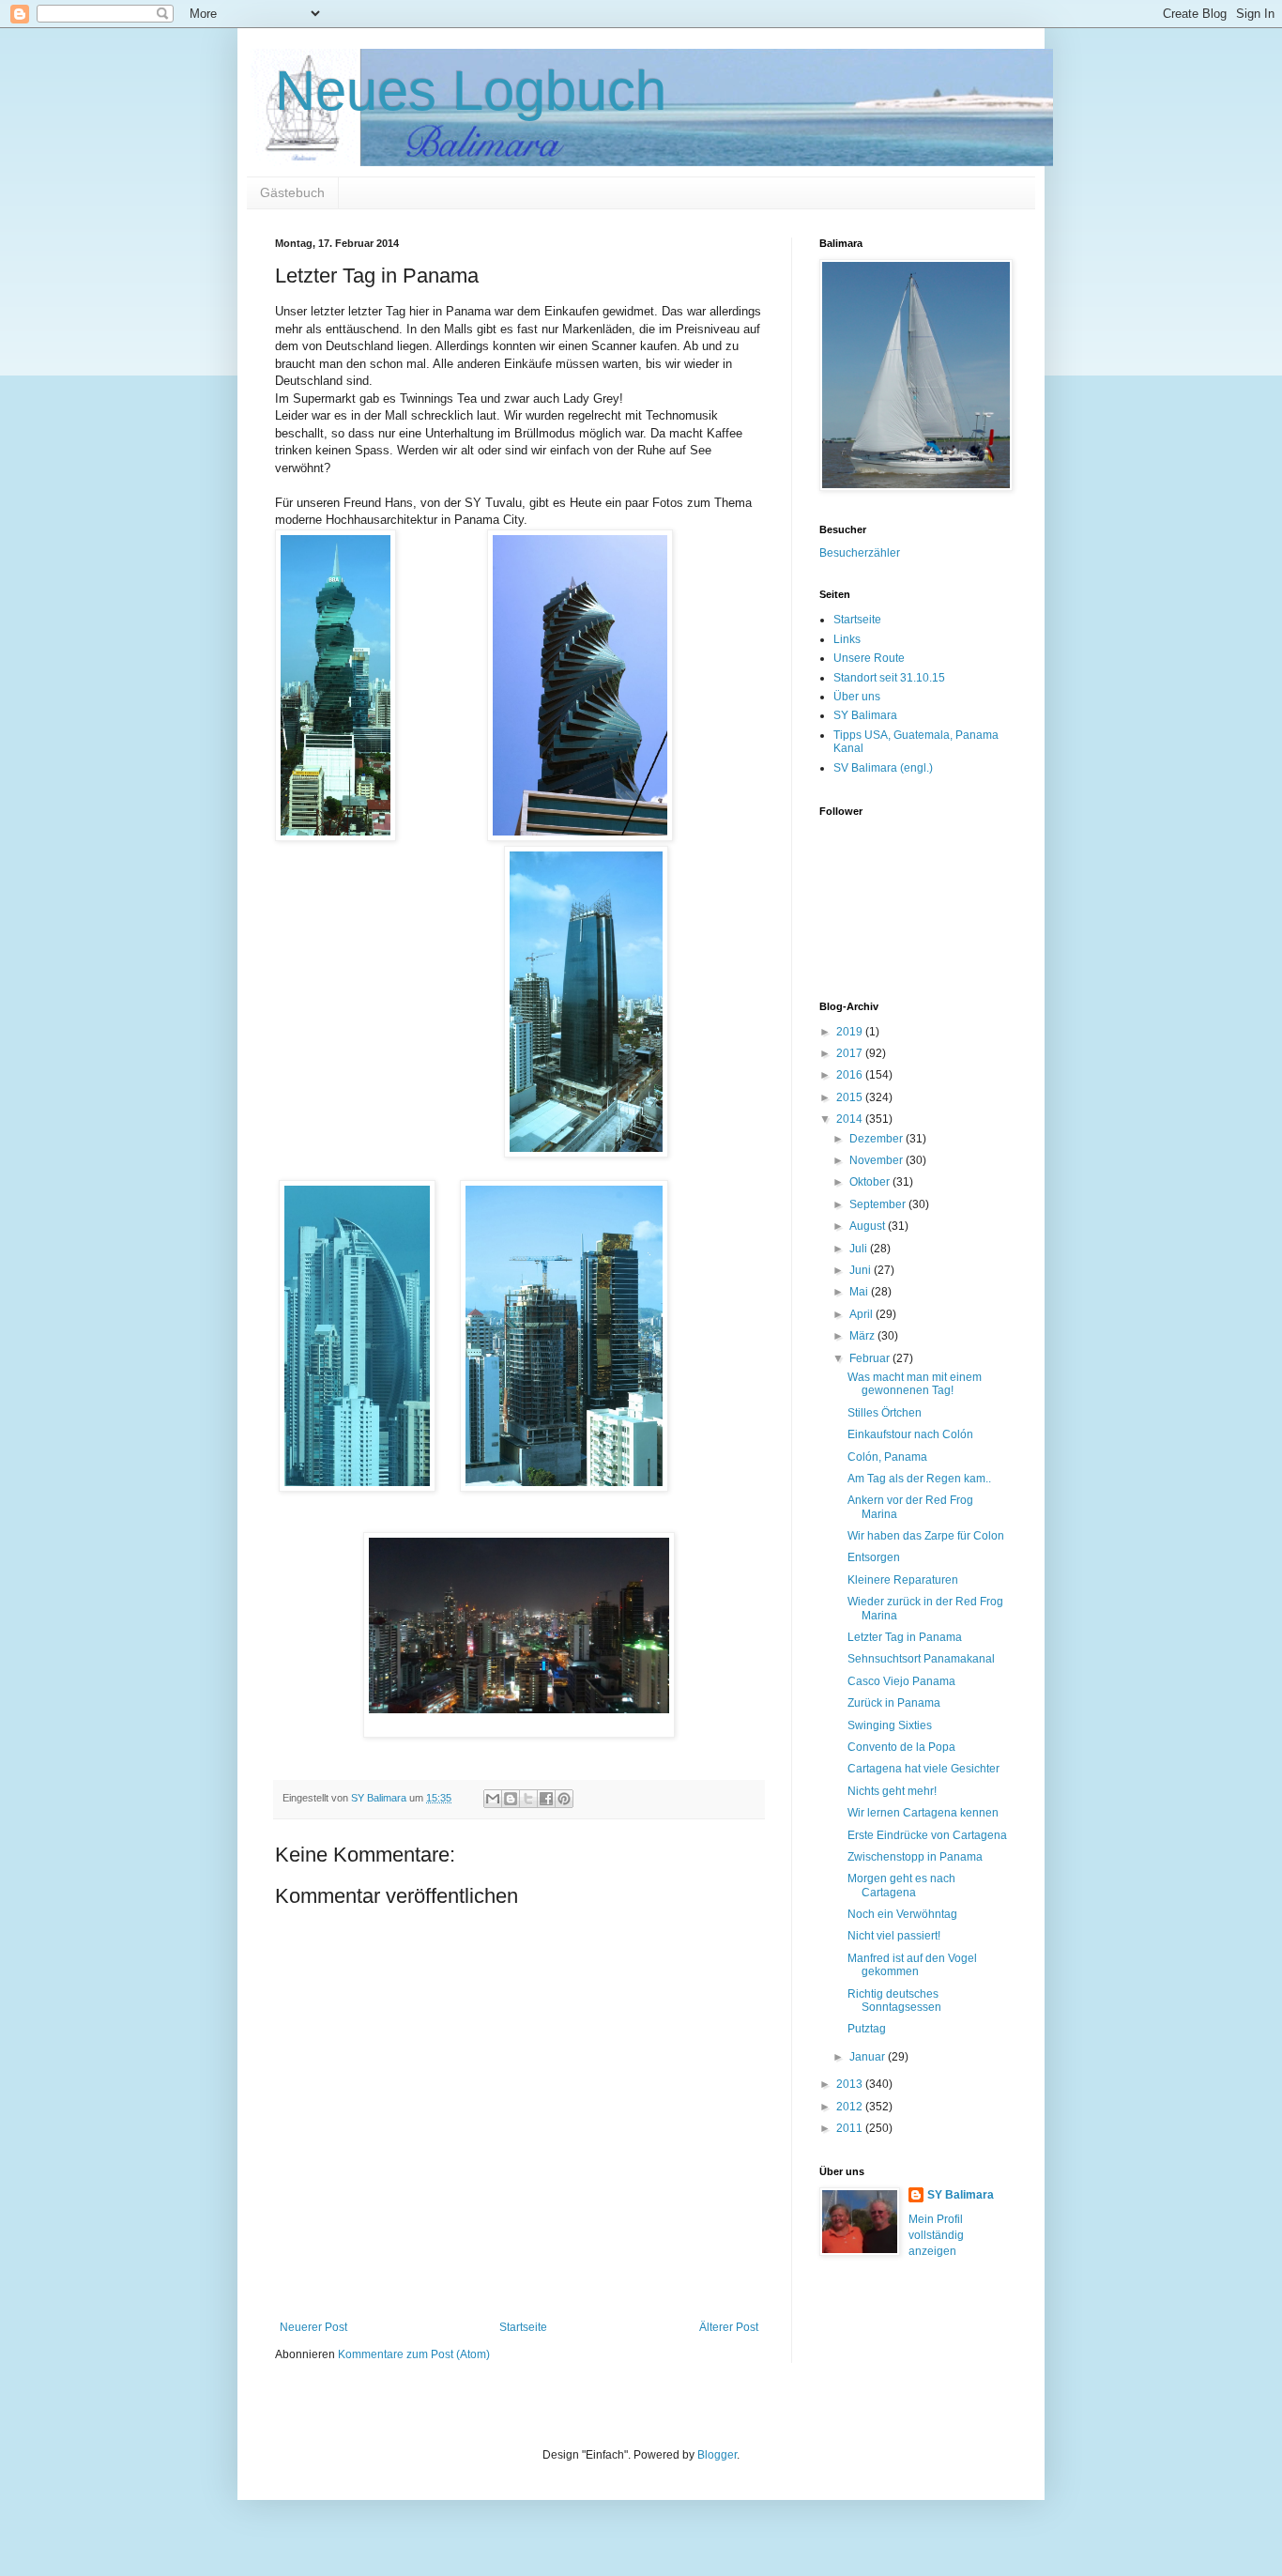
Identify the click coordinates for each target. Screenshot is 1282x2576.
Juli (860, 1249)
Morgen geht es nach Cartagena (901, 1885)
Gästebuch (292, 192)
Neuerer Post (313, 2327)
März (863, 1336)
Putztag (867, 2029)
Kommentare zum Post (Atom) (414, 2354)
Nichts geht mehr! (892, 1791)
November (878, 1160)
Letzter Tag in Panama (905, 1637)
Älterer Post (729, 2327)
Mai (860, 1292)
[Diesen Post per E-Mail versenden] (493, 1799)
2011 (851, 2128)
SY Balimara (865, 715)
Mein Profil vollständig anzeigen (936, 2235)
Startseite (523, 2327)
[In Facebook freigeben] (546, 1799)
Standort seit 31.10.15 (889, 678)
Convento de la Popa (901, 1747)
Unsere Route (869, 658)
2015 (851, 1097)
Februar (871, 1358)
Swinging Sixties (890, 1725)
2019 (851, 1032)
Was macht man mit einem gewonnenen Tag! (915, 1384)
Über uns (857, 697)
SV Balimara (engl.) (883, 768)
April (862, 1314)
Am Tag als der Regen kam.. (919, 1479)
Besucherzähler (860, 553)
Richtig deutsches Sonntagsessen (894, 2001)
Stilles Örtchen (885, 1413)
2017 (851, 1053)
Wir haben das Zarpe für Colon (926, 1536)
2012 (851, 2107)
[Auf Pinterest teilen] (564, 1799)
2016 (851, 1075)
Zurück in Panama (894, 1703)
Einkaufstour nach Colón (910, 1434)
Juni (862, 1270)
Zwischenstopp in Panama (915, 1857)
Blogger (717, 2455)
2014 (851, 1119)
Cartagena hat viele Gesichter (923, 1769)
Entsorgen (874, 1557)
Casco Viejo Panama (901, 1681)
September (879, 1204)
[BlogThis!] (511, 1799)
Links (847, 639)
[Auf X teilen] (528, 1799)
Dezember (878, 1139)
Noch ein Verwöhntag (902, 1914)
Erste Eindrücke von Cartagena (927, 1835)
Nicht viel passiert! (894, 1936)
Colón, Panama (887, 1457)
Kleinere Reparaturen (903, 1580)
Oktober (871, 1182)
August (869, 1226)
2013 (851, 2084)
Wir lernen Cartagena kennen (923, 1813)
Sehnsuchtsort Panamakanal (921, 1659)
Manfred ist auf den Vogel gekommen (912, 1965)
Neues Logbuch (471, 91)
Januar (869, 2057)
